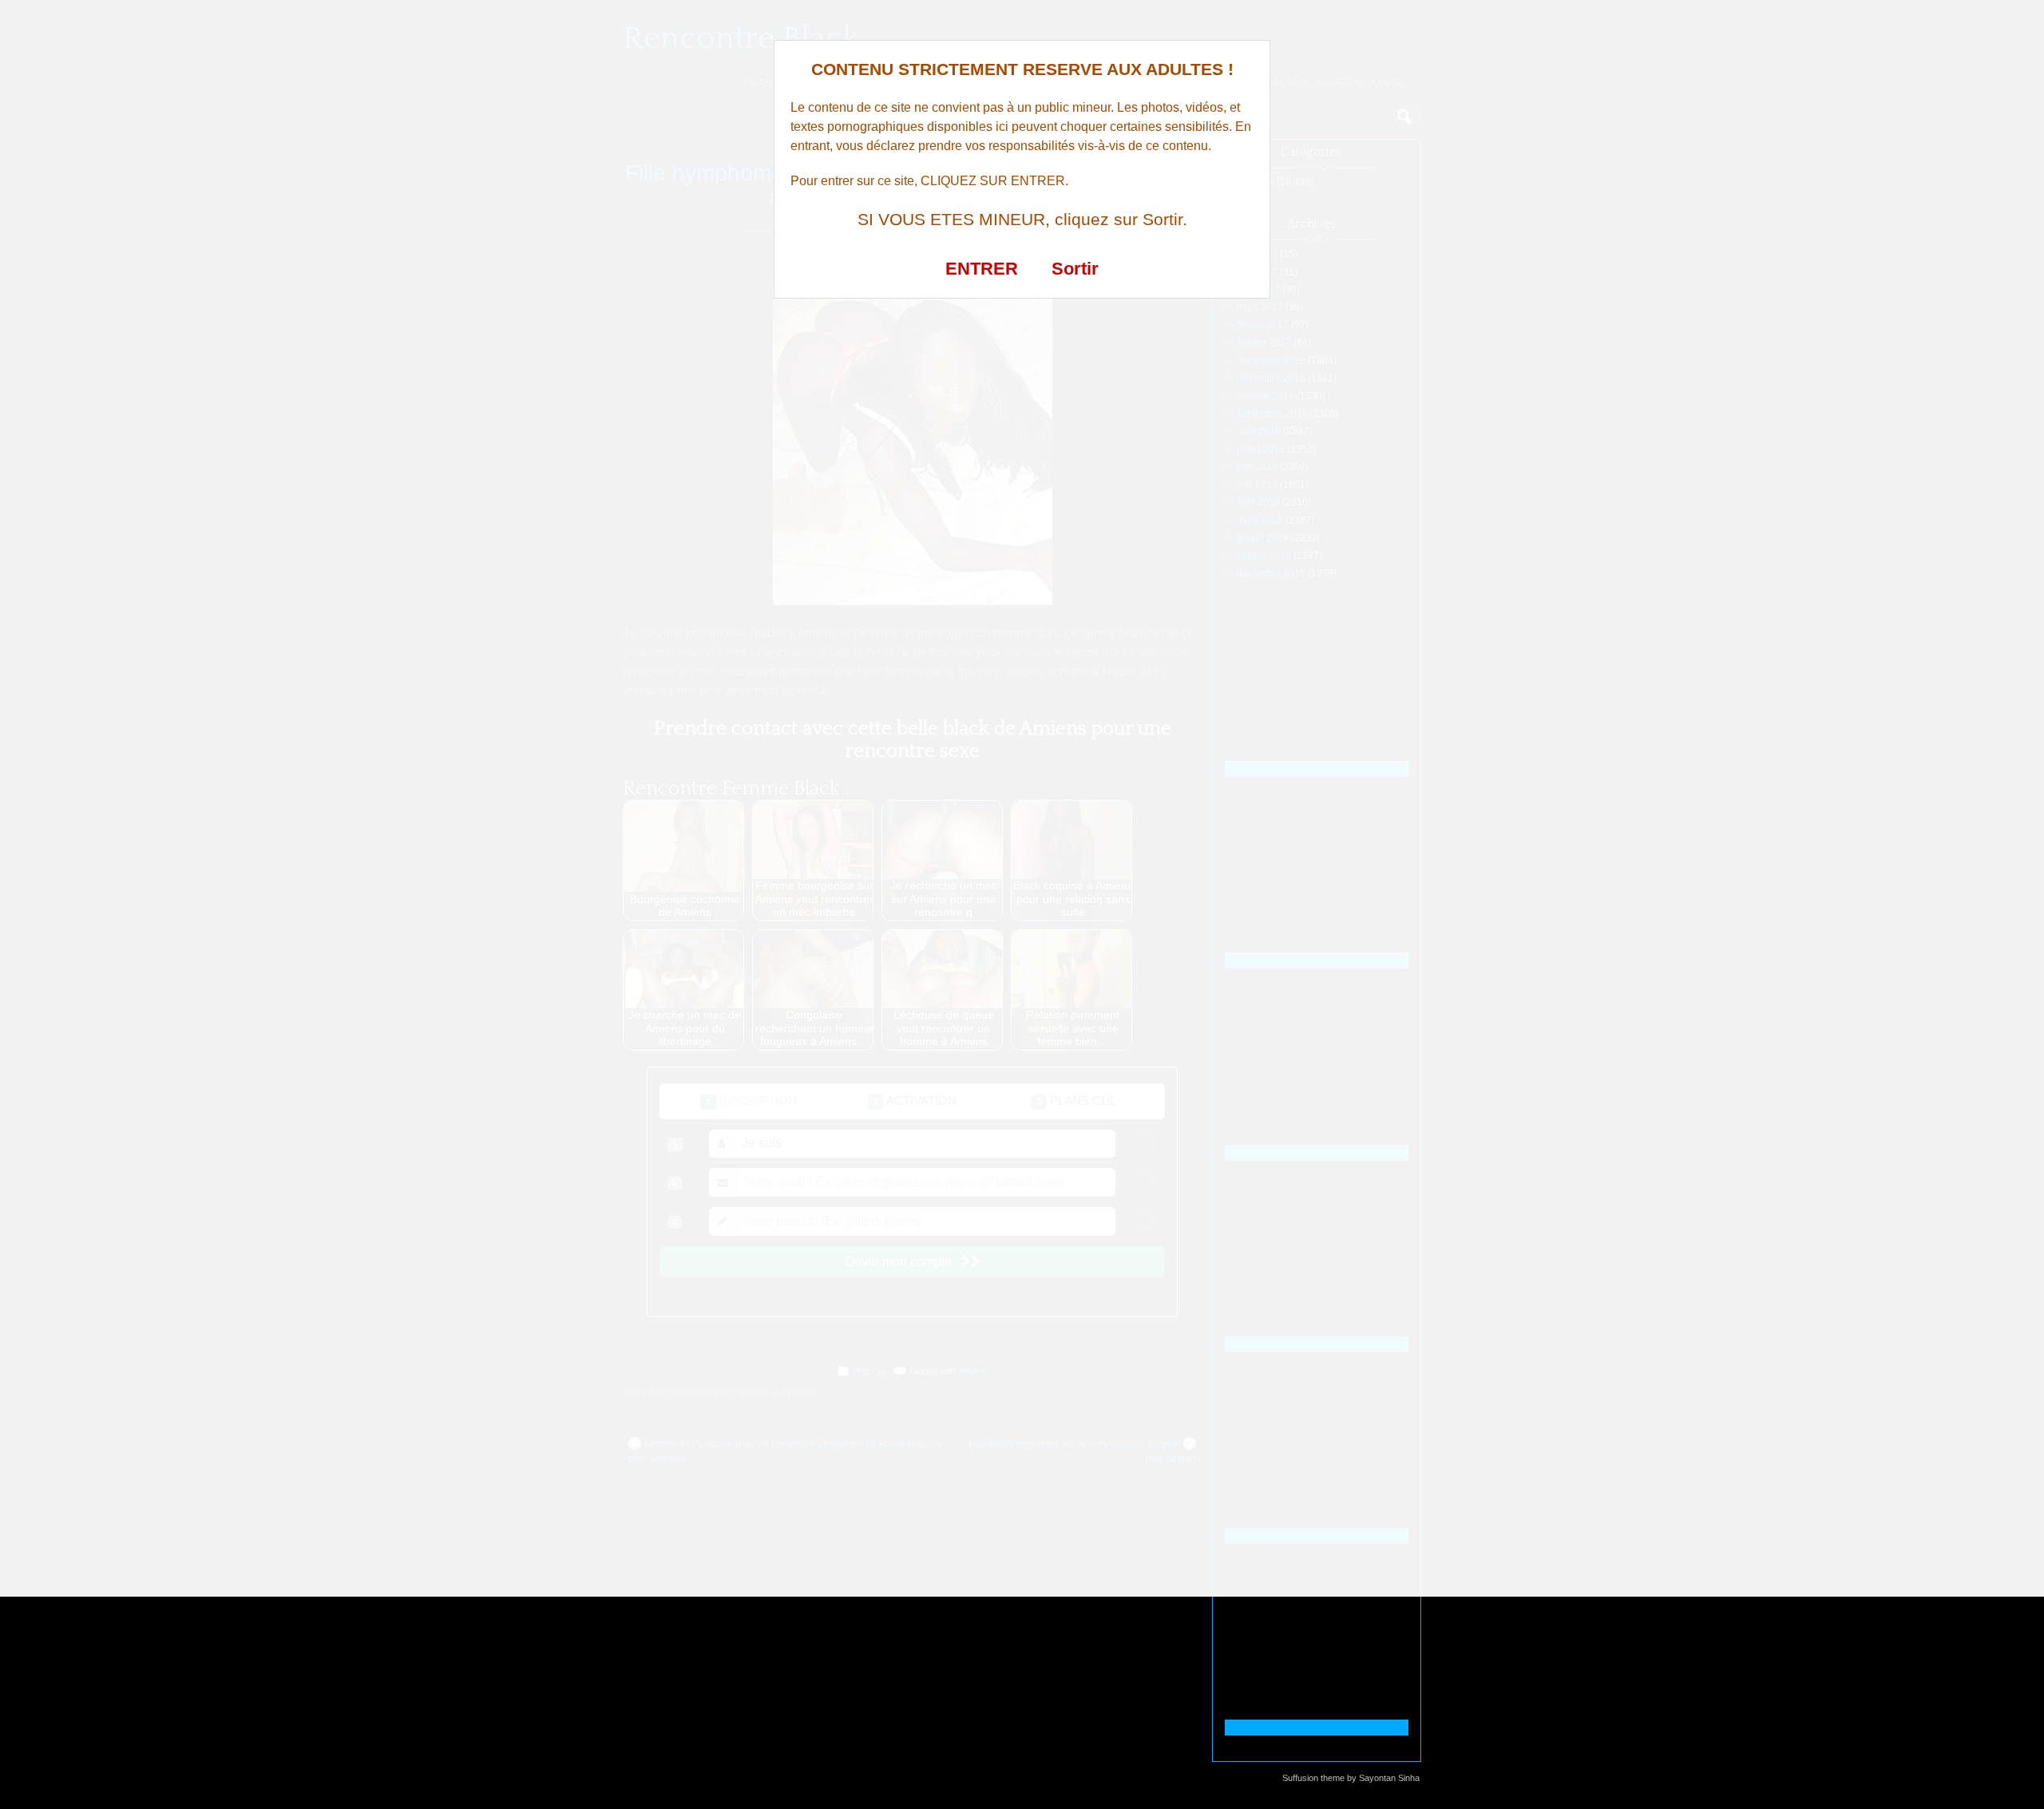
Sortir (1075, 269)
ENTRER (982, 269)
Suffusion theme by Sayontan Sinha (1351, 1778)
